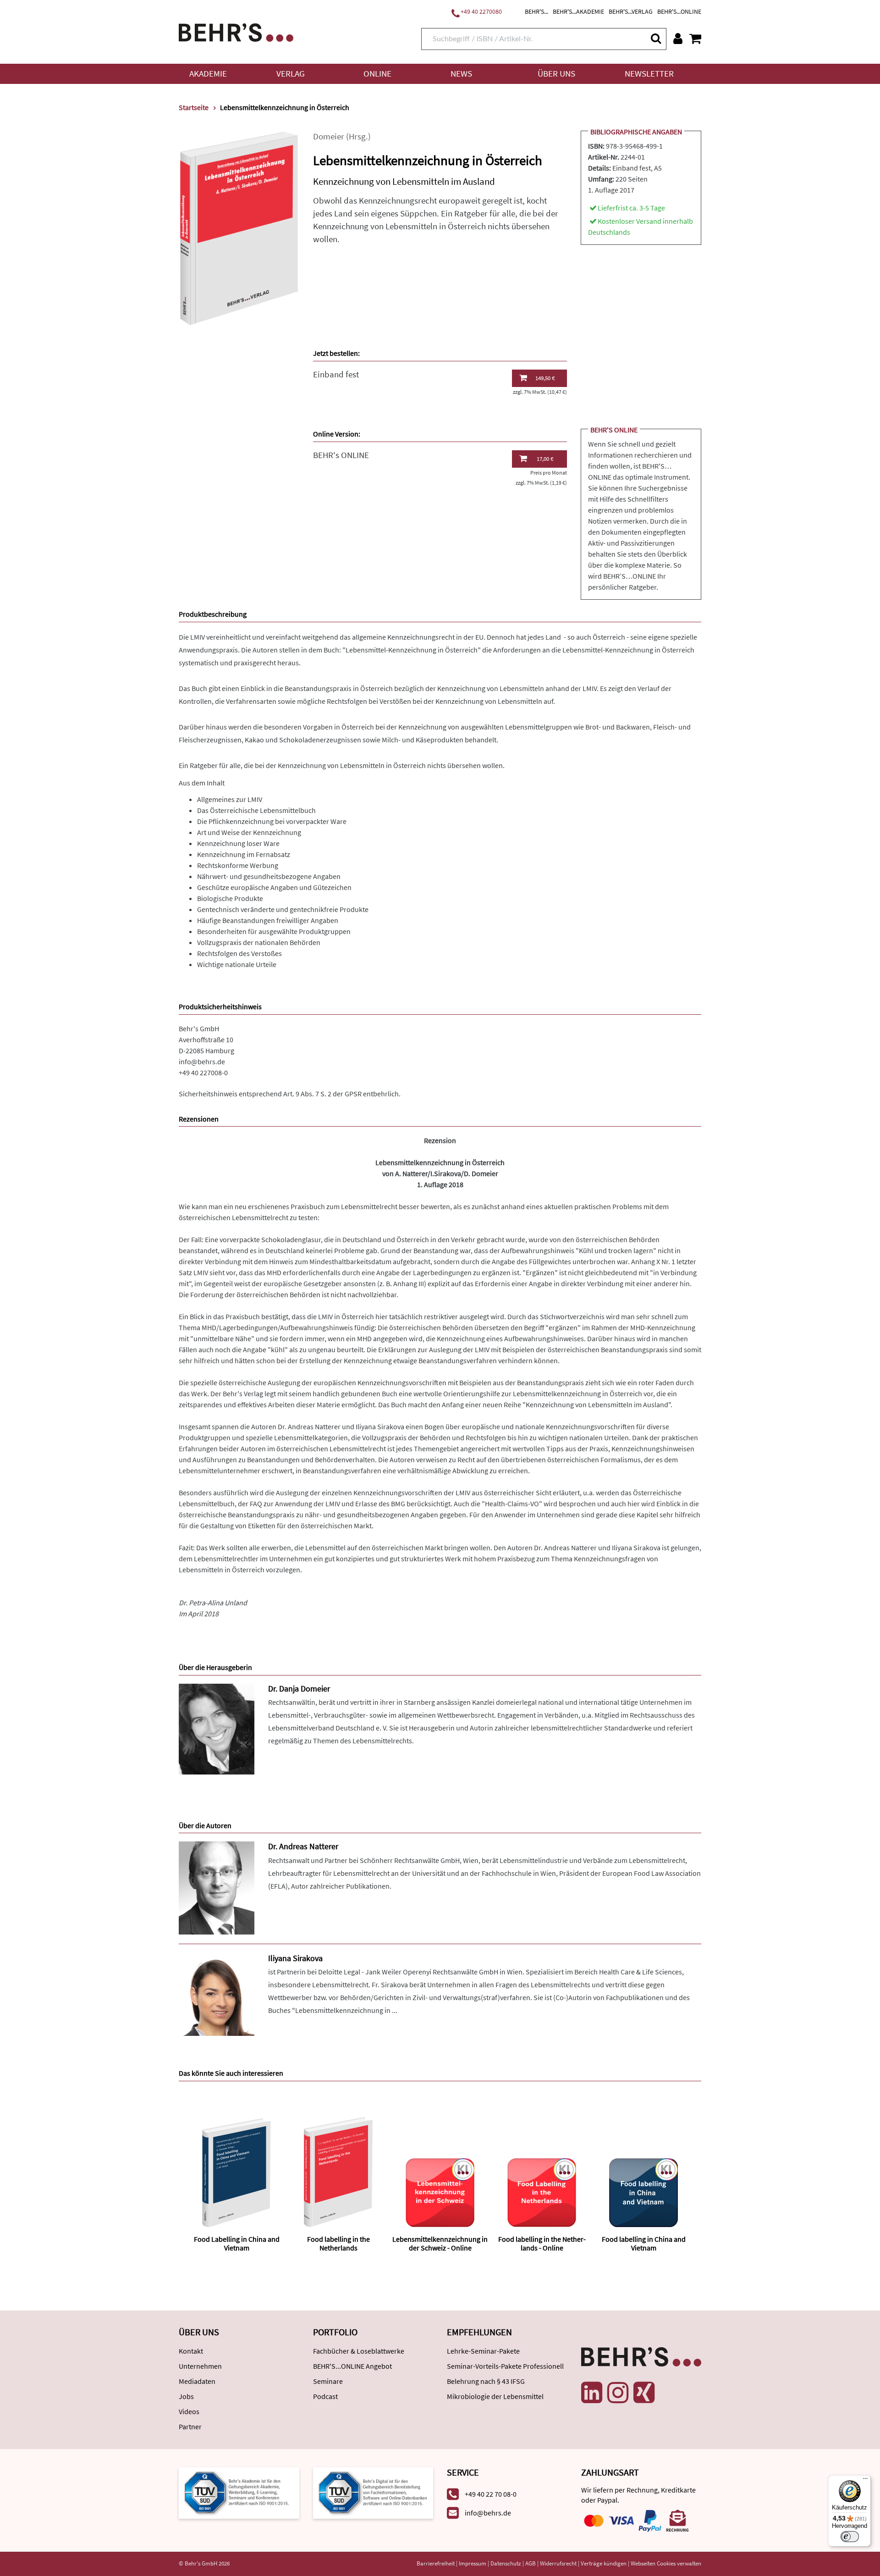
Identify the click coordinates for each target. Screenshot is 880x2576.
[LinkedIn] (592, 2393)
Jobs (186, 2396)
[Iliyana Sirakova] (217, 1994)
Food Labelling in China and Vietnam (237, 2243)
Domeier (329, 136)
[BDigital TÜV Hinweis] (239, 2492)
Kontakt (191, 2351)
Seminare (328, 2381)
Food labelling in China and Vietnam (644, 2243)
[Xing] (644, 2393)
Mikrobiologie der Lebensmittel (495, 2396)
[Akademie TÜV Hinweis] (373, 2492)
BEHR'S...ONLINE (679, 11)
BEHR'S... (536, 11)
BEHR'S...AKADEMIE (578, 11)
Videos (189, 2411)
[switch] (850, 2537)
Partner (190, 2427)
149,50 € (545, 378)
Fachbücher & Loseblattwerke (359, 2351)
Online (377, 74)
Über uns (556, 74)
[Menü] (865, 2481)
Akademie (208, 74)
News (461, 74)
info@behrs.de (202, 1061)
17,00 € (545, 459)
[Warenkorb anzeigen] (695, 39)
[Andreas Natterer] (217, 1887)
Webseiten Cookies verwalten (666, 2563)
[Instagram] (618, 2393)
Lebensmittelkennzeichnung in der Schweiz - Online (440, 2243)
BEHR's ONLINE (341, 455)
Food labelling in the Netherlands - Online (542, 2243)
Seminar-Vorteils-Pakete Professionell (505, 2366)
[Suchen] (655, 38)
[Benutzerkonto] (678, 39)
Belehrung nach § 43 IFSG (486, 2381)
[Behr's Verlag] (236, 31)
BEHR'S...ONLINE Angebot (352, 2366)
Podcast (325, 2396)
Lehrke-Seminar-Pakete (483, 2351)
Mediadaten (197, 2381)
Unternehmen (200, 2366)
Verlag (291, 74)
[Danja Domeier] (217, 1728)
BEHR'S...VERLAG (631, 11)
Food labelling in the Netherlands (338, 2243)
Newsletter (649, 74)
